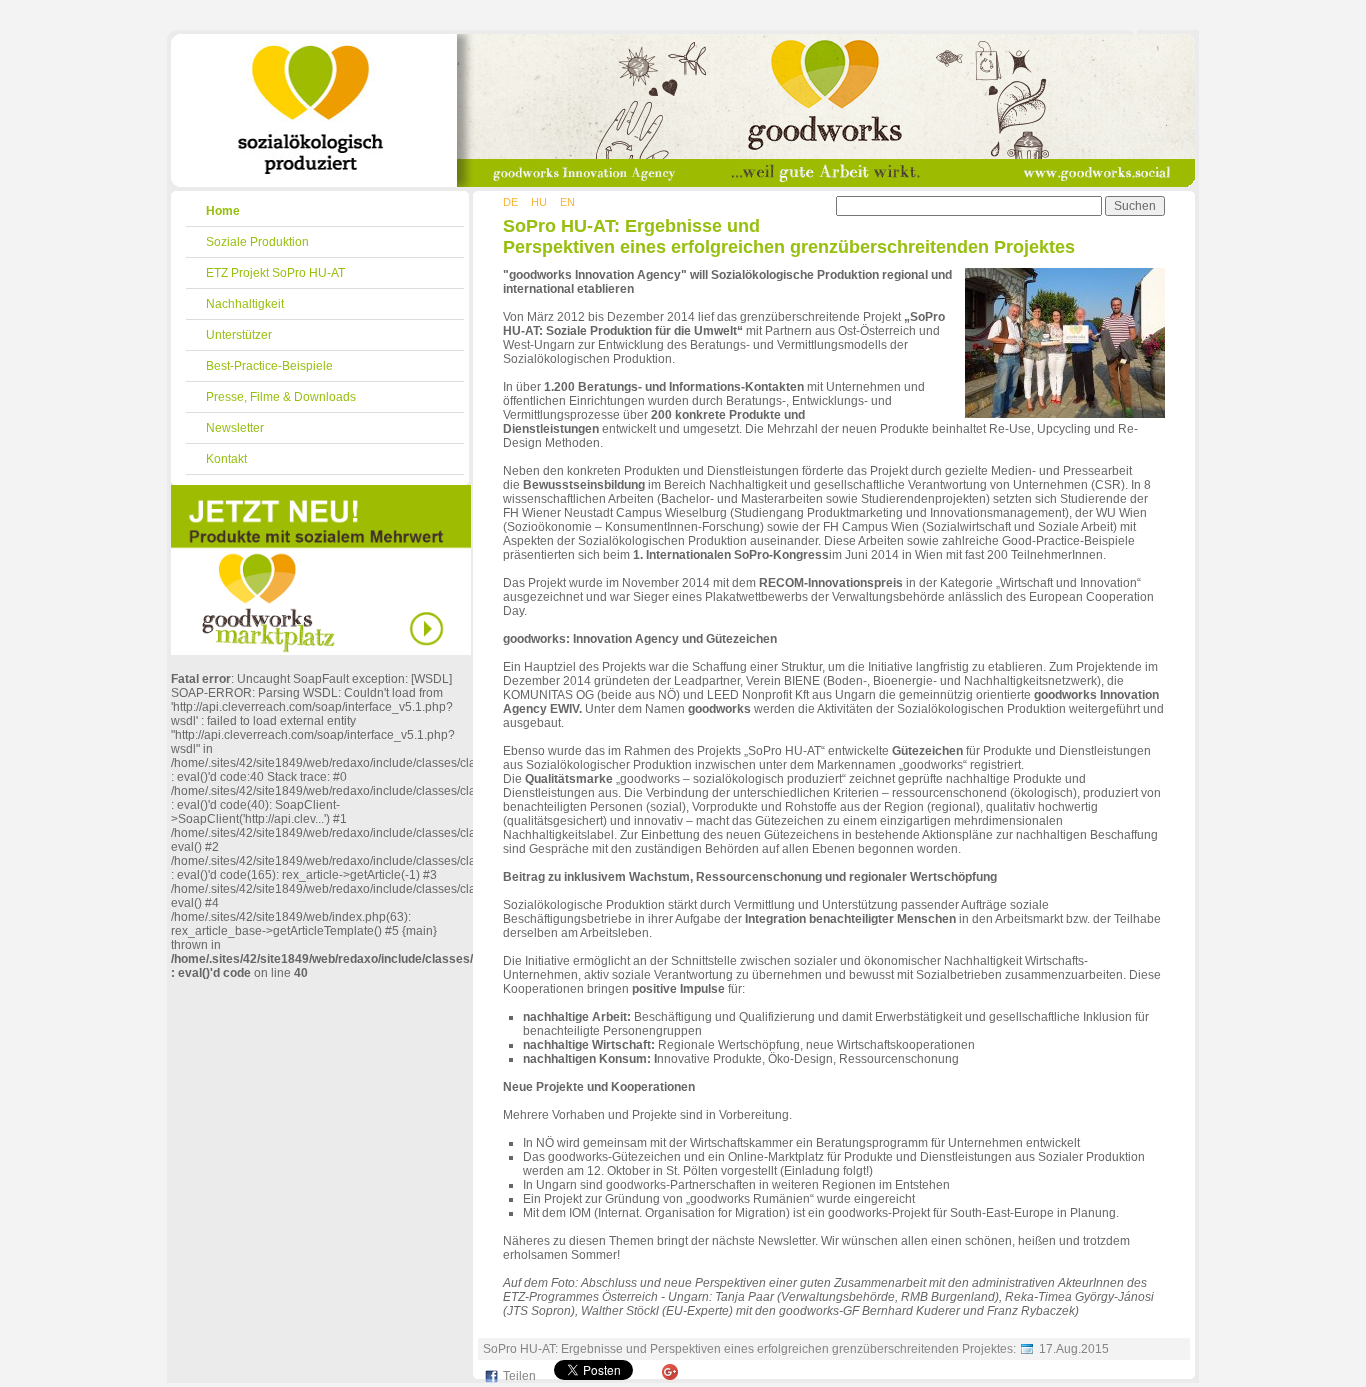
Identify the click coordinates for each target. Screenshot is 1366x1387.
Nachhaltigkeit (245, 304)
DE (510, 202)
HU (539, 202)
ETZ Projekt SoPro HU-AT (275, 273)
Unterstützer (239, 335)
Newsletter (235, 428)
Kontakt (226, 459)
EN (567, 202)
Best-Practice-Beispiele (269, 366)
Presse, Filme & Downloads (281, 397)
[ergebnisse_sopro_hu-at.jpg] (1065, 414)
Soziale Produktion (257, 242)
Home (223, 211)
